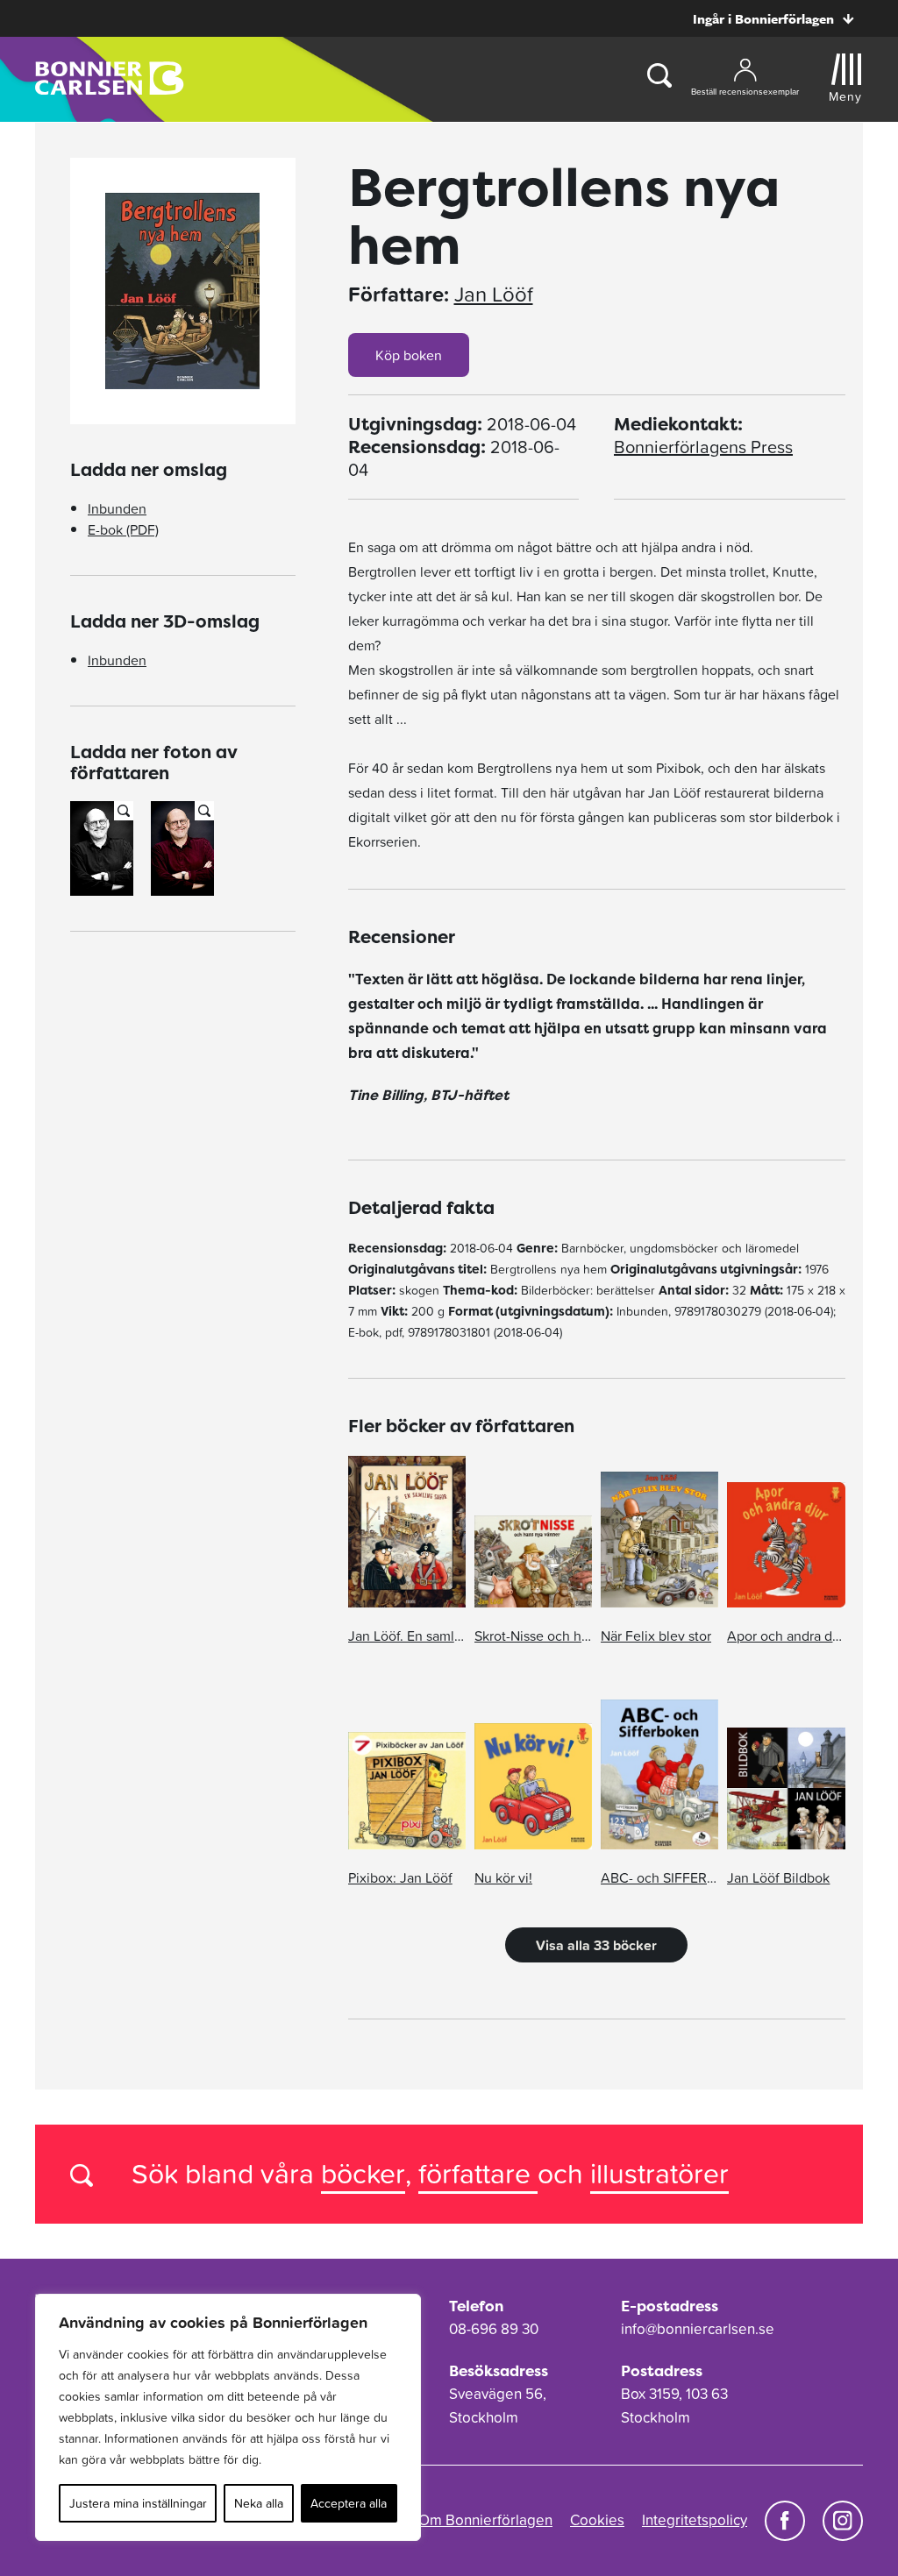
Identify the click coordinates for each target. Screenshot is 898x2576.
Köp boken (409, 355)
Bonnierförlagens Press (703, 447)
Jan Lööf (494, 295)
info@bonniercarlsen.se (698, 2329)
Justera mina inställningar (138, 2503)
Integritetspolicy (695, 2520)
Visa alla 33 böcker (596, 1945)
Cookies (597, 2520)
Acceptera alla (349, 2503)
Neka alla (259, 2503)
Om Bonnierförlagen (485, 2520)
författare (478, 2173)
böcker (363, 2173)
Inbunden (117, 508)
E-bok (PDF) (123, 529)
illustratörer (659, 2173)
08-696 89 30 (494, 2329)
